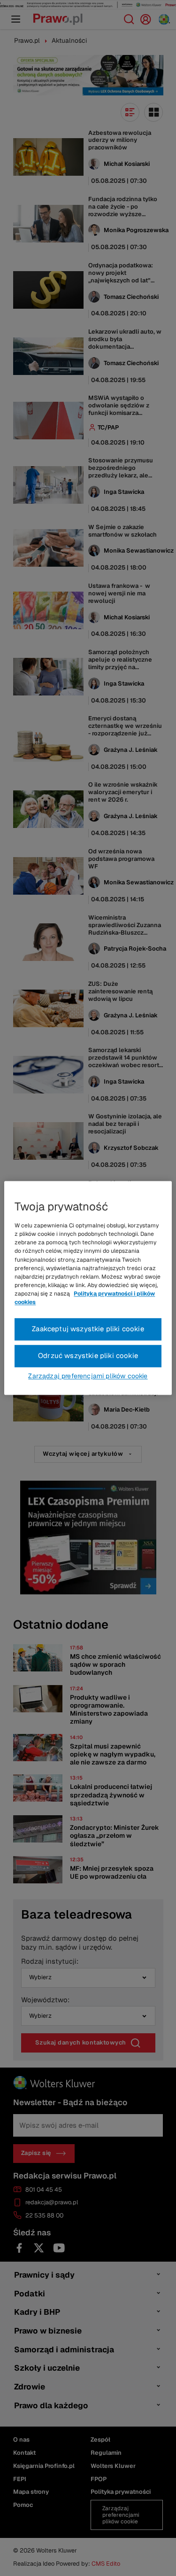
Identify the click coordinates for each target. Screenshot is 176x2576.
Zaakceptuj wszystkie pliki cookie (88, 1329)
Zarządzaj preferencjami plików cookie (88, 1376)
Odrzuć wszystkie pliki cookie (88, 1356)
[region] (88, 1288)
